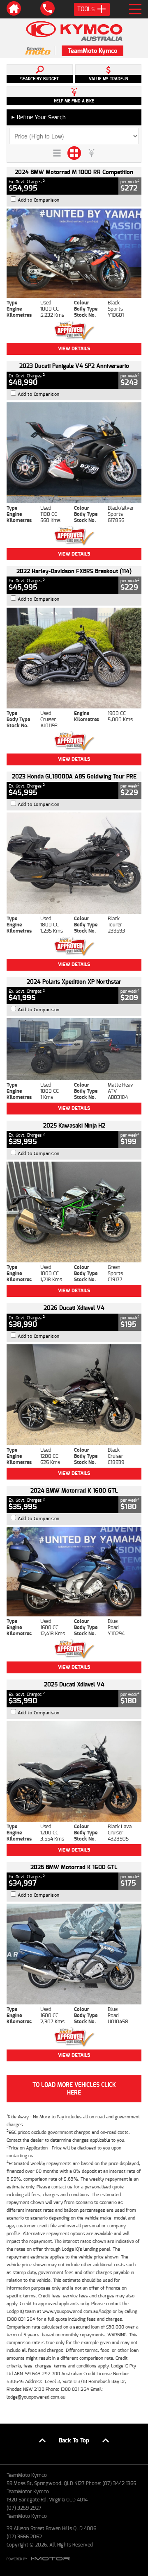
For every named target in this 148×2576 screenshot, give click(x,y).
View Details (74, 349)
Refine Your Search (38, 117)
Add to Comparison (39, 200)
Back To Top (74, 2441)
